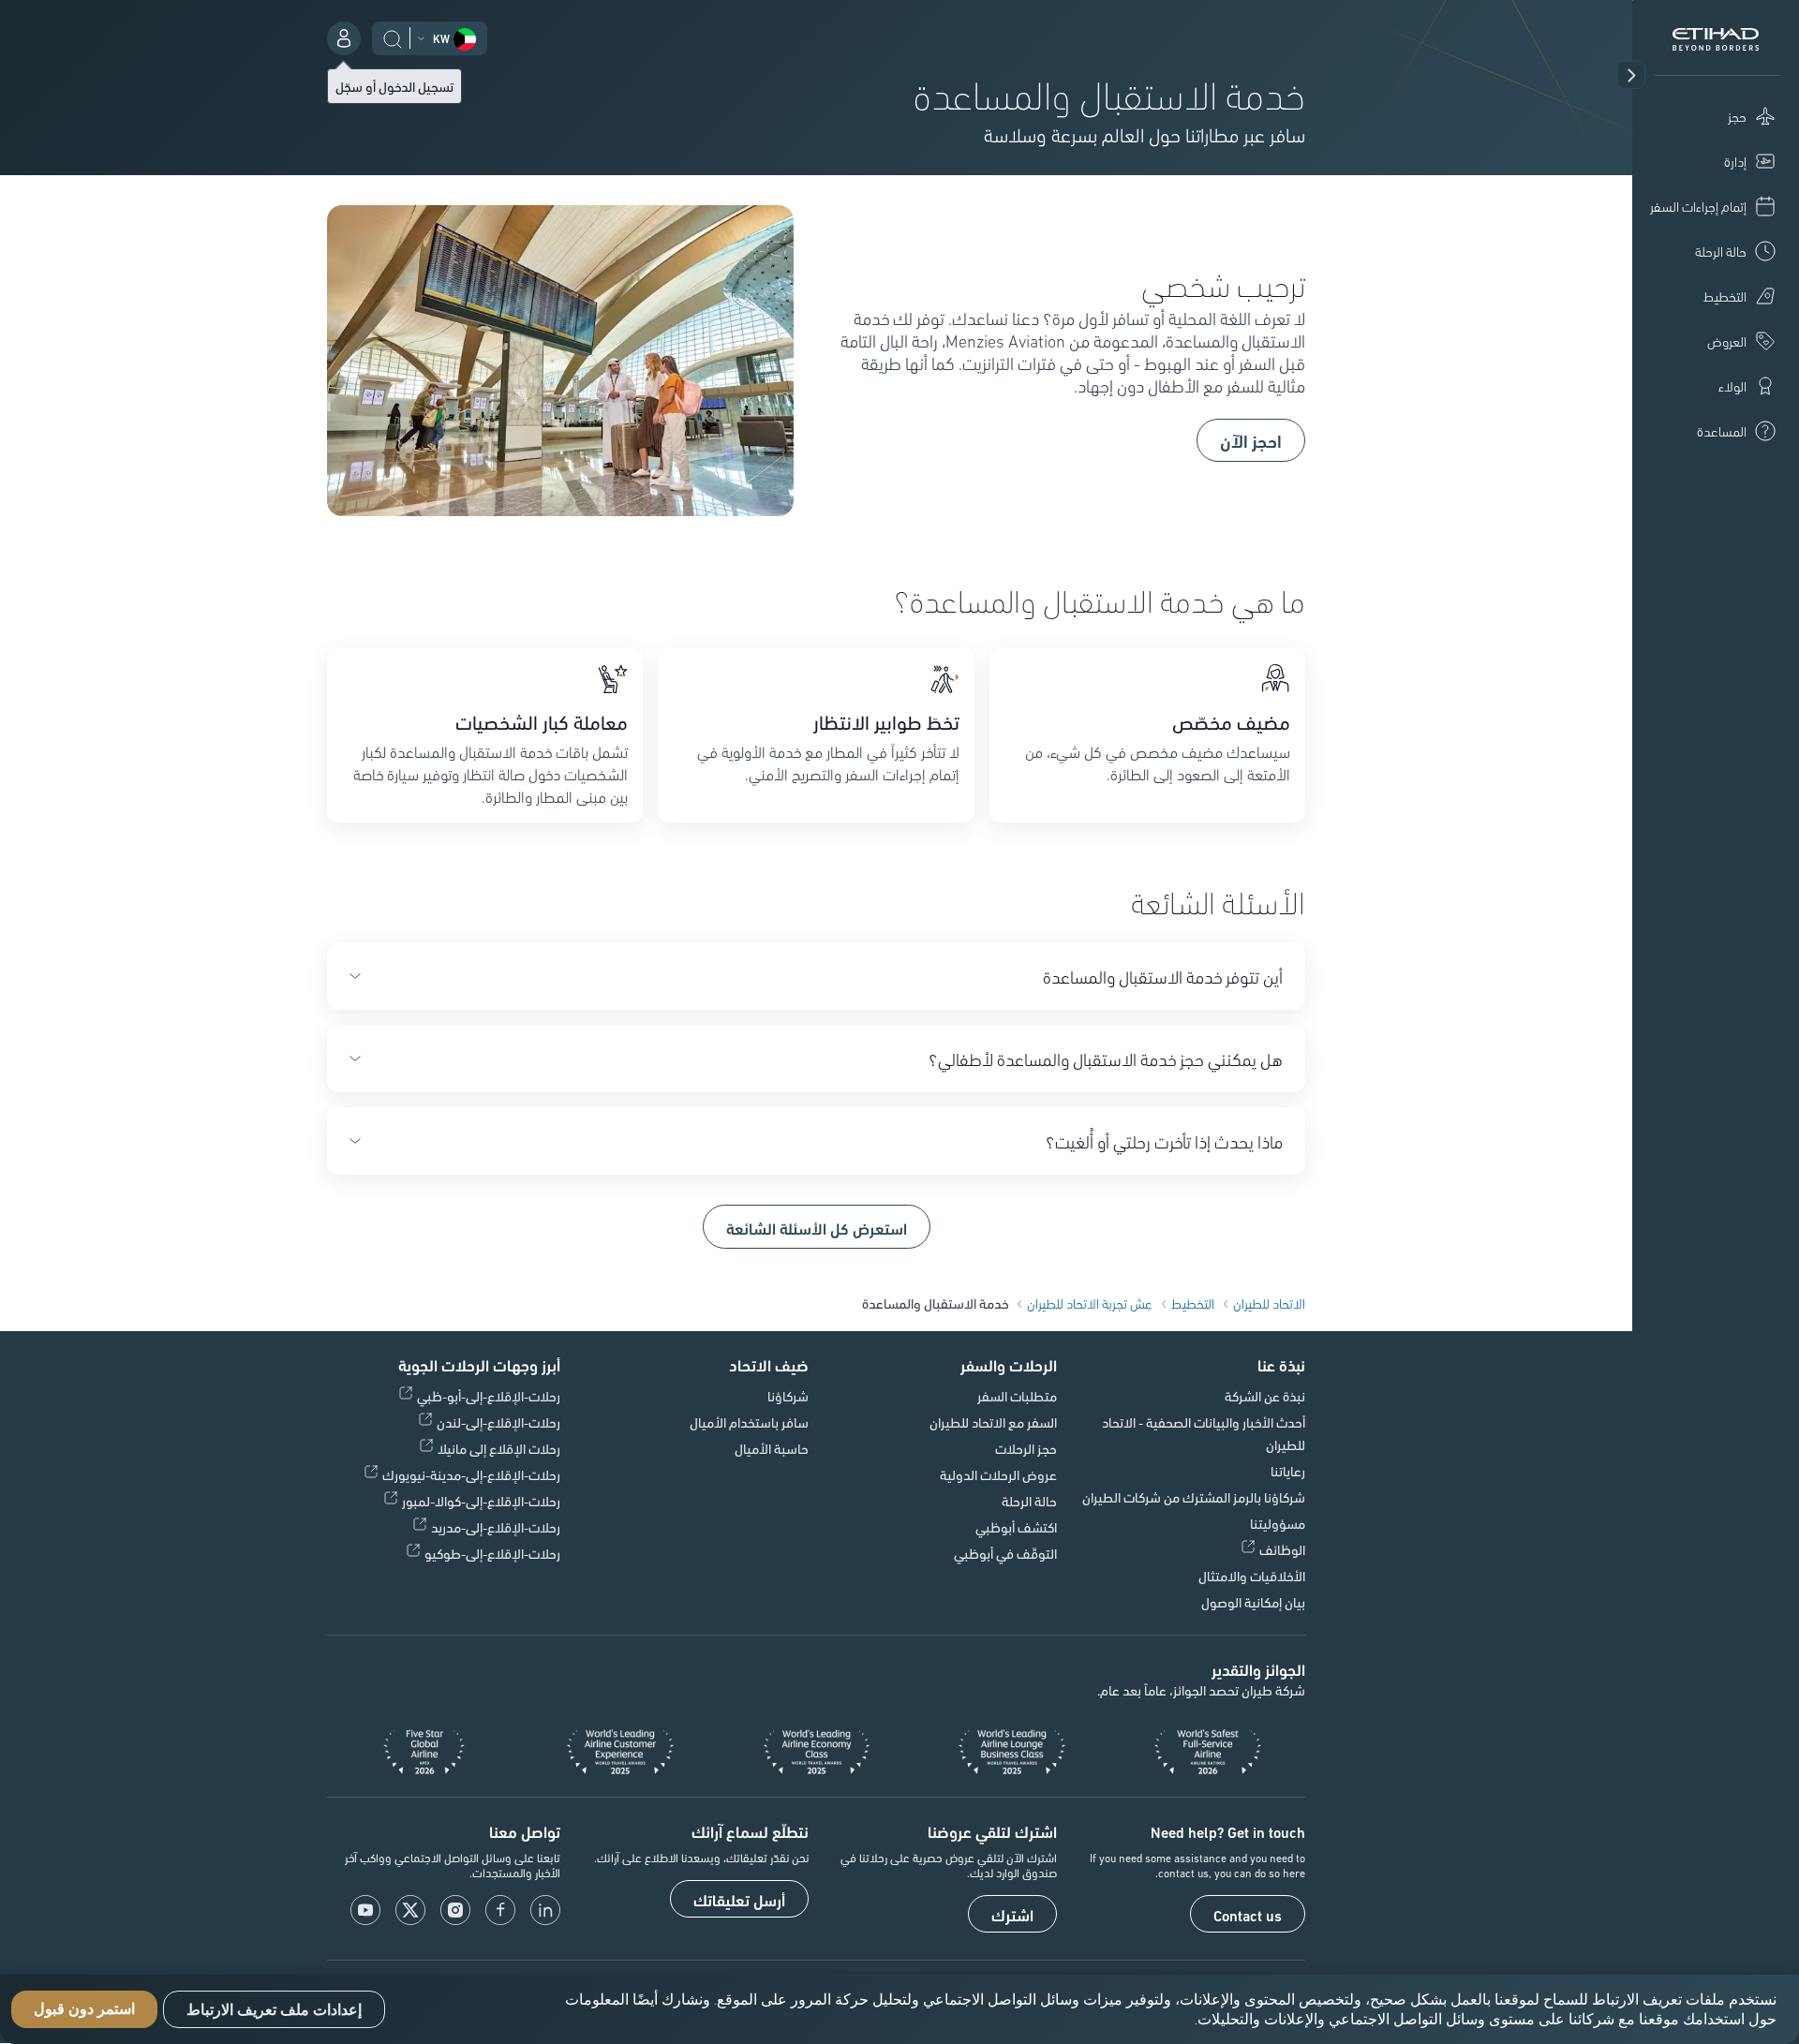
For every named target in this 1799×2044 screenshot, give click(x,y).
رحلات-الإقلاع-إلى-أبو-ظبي (489, 1396)
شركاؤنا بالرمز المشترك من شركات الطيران (1194, 1497)
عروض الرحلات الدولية (998, 1474)
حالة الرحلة (1029, 1501)
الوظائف (1282, 1549)
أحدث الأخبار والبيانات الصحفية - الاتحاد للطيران (1204, 1433)
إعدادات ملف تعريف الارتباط (274, 2010)
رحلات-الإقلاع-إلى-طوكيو (492, 1553)
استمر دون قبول (84, 2010)
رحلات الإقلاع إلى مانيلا (499, 1448)
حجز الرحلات (1026, 1448)
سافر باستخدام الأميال (749, 1422)
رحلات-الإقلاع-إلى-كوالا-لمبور (481, 1501)
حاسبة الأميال (772, 1448)
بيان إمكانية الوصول (1253, 1602)
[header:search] (393, 37)
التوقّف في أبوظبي (1005, 1553)
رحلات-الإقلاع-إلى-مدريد (496, 1527)
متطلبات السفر (1017, 1396)
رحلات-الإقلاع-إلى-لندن (498, 1422)
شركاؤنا (788, 1396)
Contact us (1248, 1915)
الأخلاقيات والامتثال (1252, 1576)
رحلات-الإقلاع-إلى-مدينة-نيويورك (471, 1474)
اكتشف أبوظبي (1016, 1527)
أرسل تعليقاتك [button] (739, 1900)
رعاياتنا (1288, 1471)
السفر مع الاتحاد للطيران (993, 1422)
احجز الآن (1251, 440)
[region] (899, 2009)
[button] (1631, 75)
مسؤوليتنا (1278, 1523)
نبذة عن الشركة (1265, 1396)
